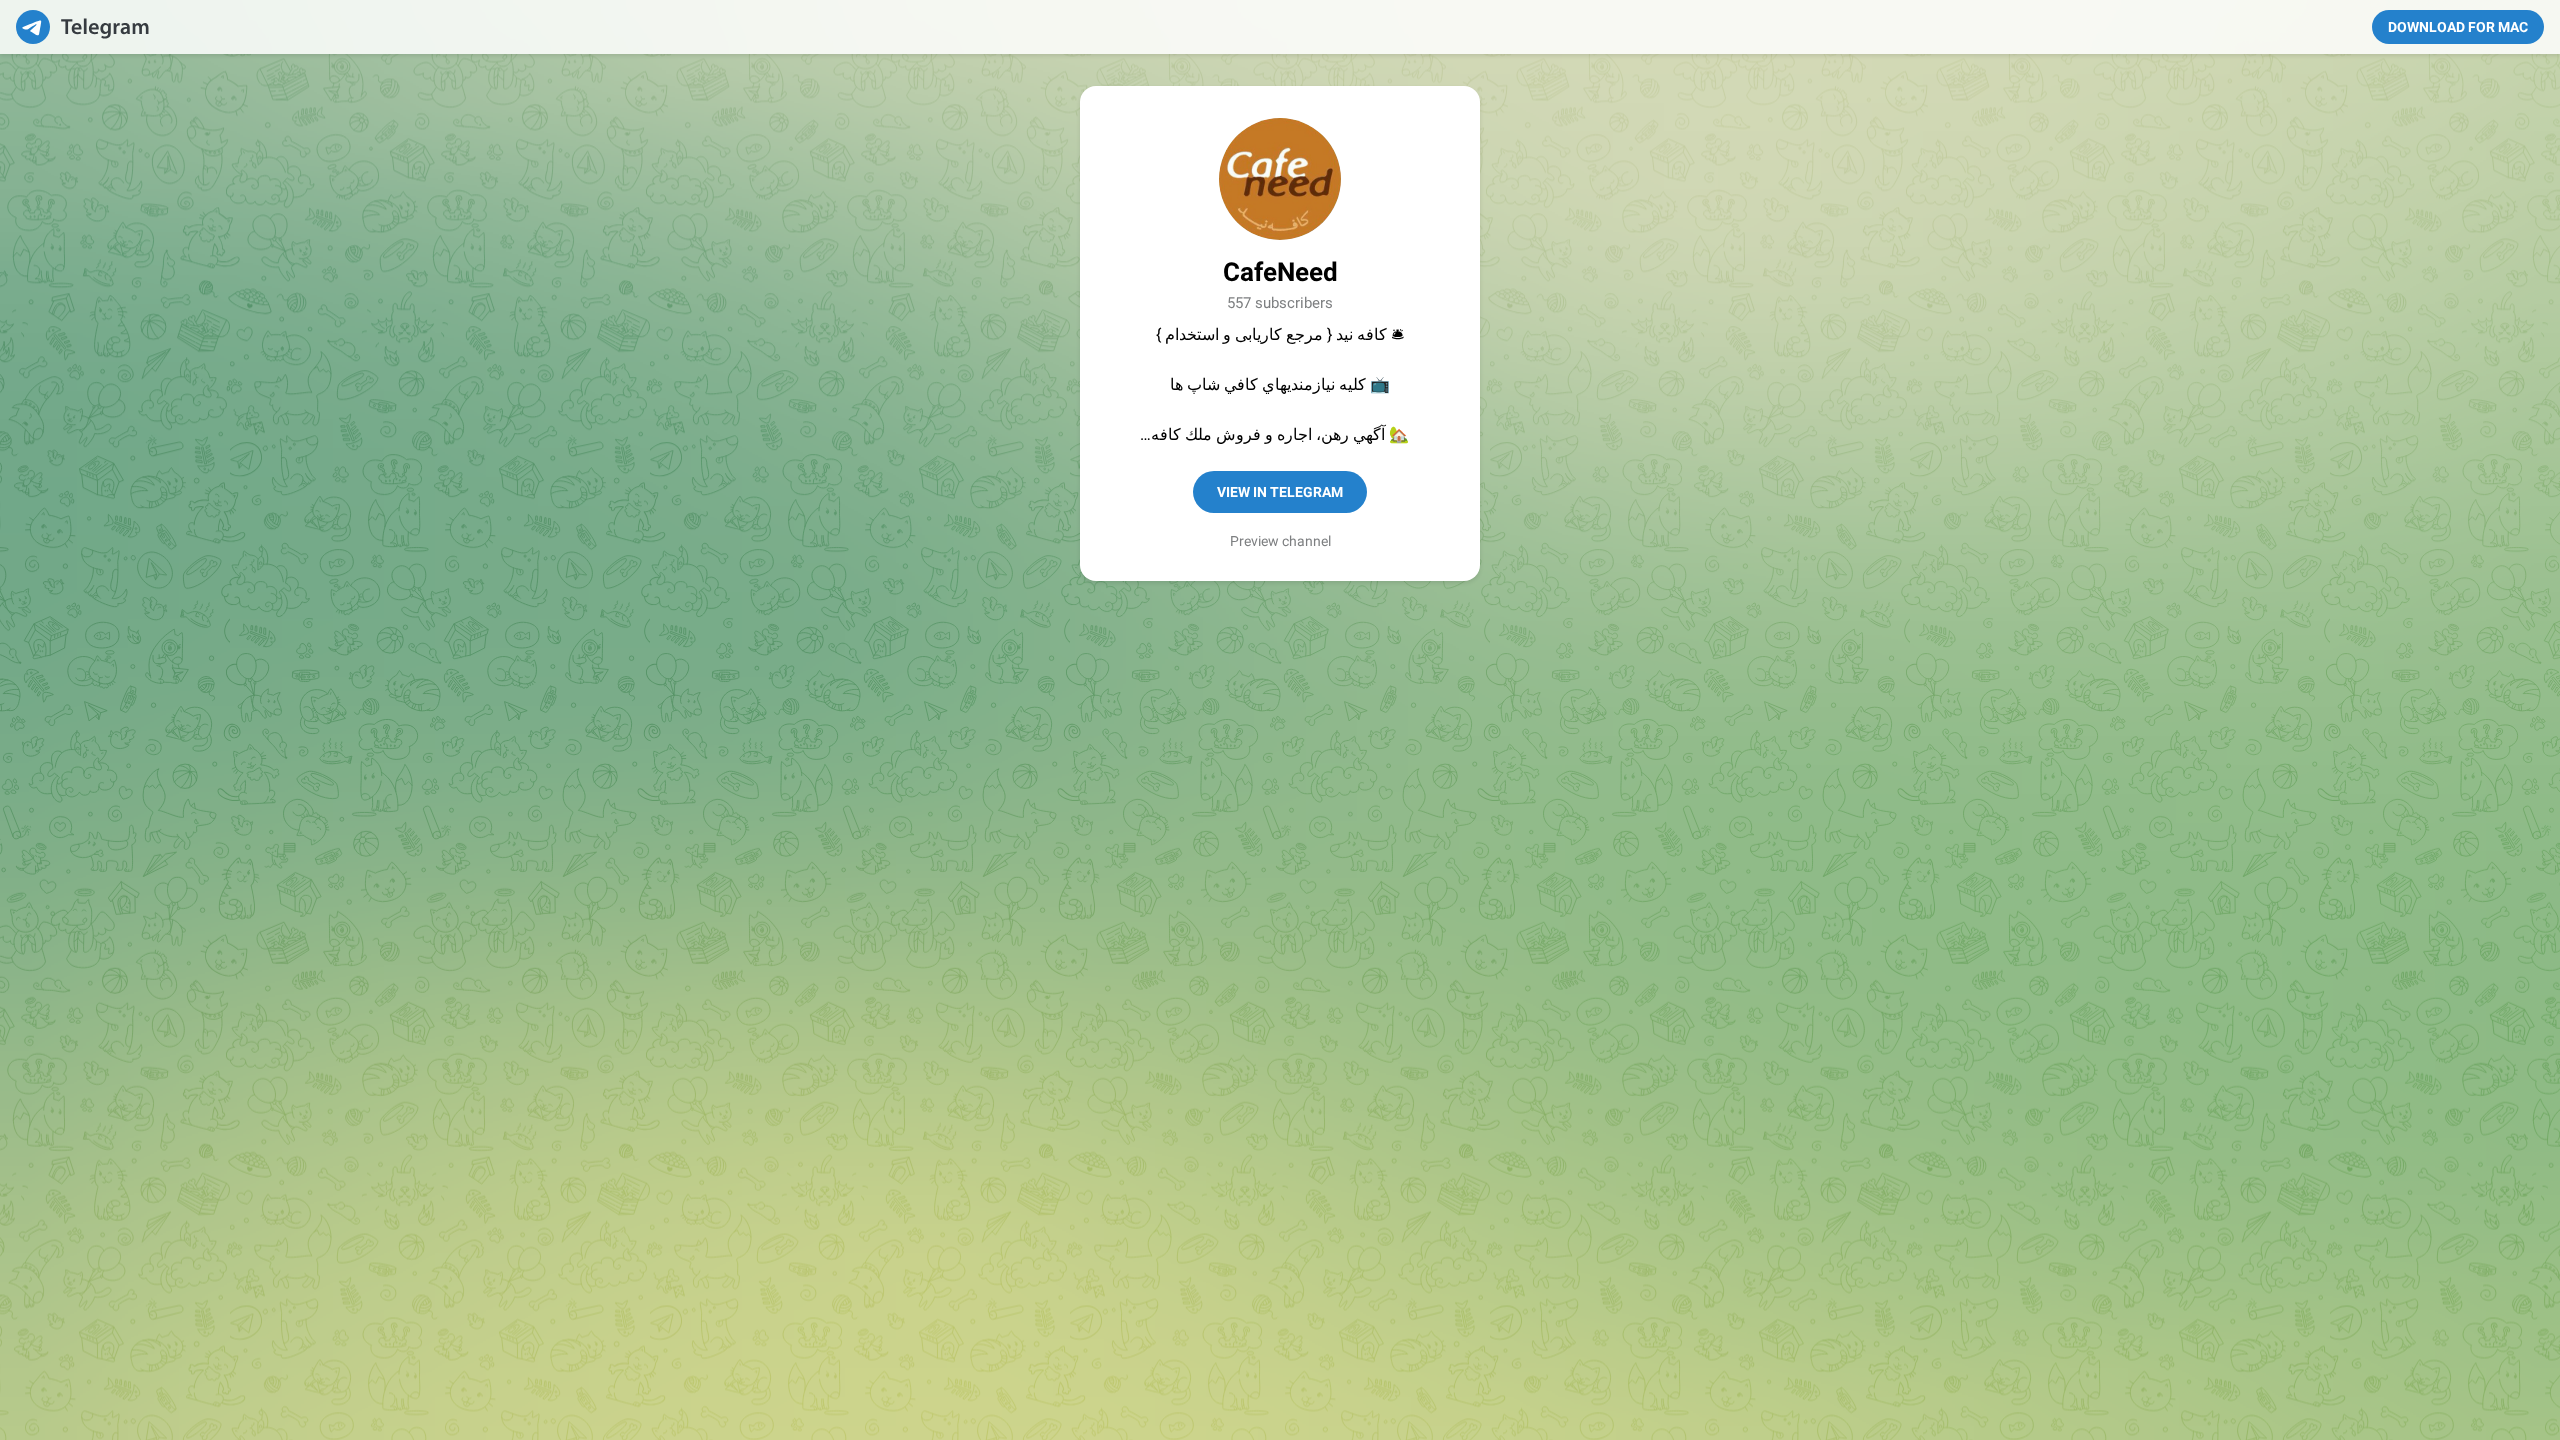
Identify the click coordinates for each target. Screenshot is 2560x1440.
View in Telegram (1280, 492)
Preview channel (1280, 541)
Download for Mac (2458, 27)
